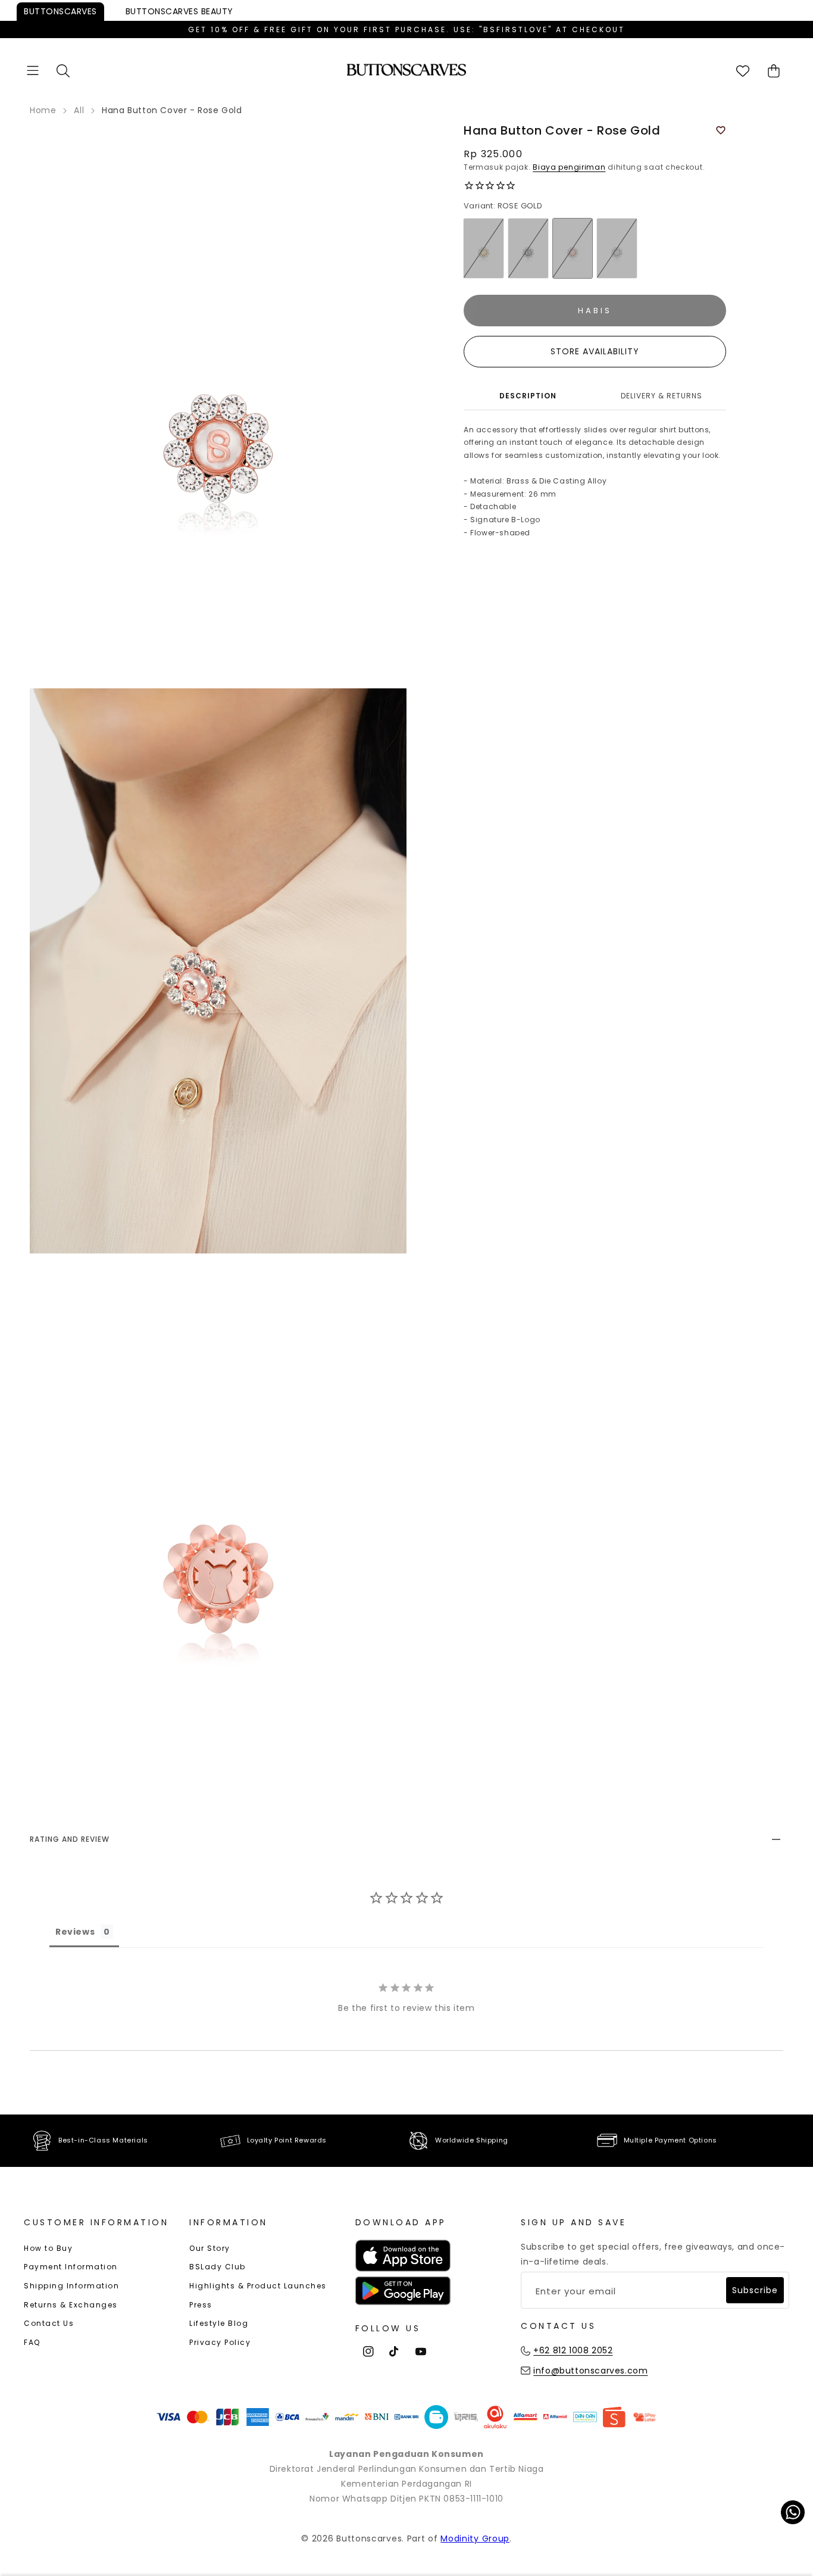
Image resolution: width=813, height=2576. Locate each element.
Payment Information (71, 2267)
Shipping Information (71, 2286)
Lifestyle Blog (219, 2323)
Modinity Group (475, 2538)
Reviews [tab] (75, 1932)
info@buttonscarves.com (590, 2371)
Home (43, 110)
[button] (33, 71)
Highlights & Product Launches (258, 2286)
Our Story (210, 2248)
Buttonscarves (60, 11)
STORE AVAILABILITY (595, 352)
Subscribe (755, 2290)
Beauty (179, 11)
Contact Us (49, 2323)
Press (201, 2305)
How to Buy (48, 2248)
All (79, 110)
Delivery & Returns (662, 396)
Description (528, 396)
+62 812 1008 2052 (573, 2350)
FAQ (32, 2342)
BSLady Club (218, 2267)
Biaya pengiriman (569, 167)
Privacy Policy (220, 2342)
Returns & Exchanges (71, 2305)
